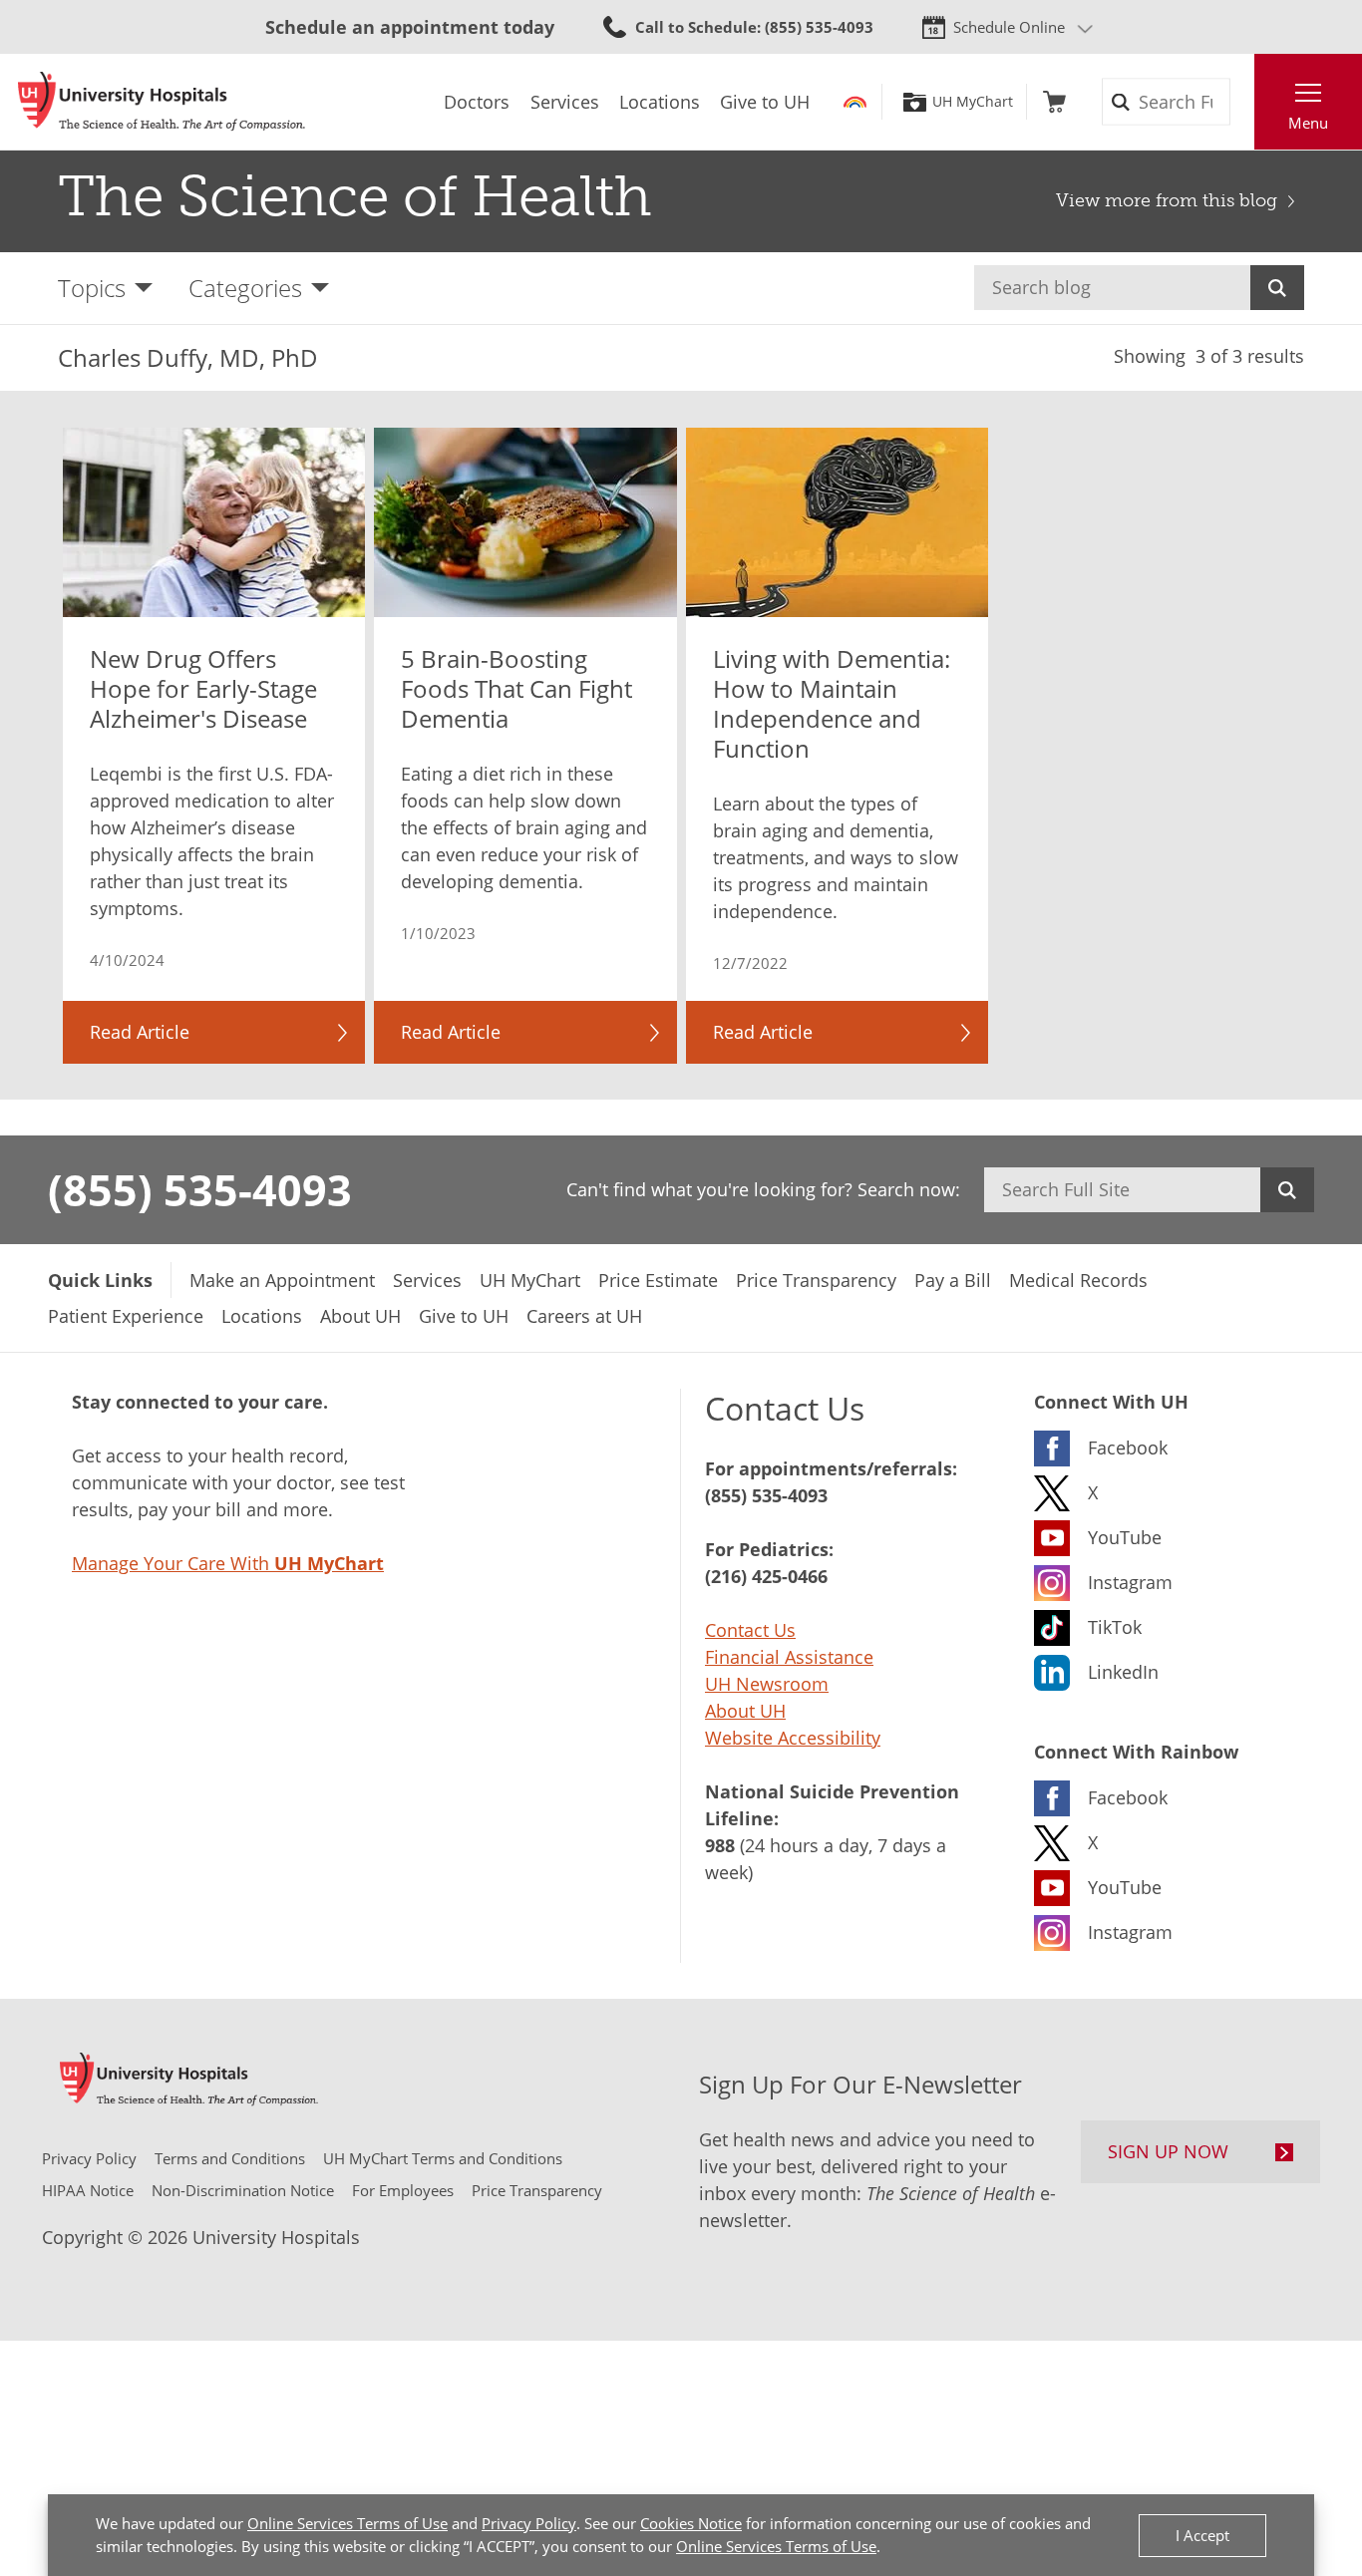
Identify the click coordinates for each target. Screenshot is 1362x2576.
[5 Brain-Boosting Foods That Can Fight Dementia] (525, 522)
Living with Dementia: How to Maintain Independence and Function (832, 704)
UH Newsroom (767, 1684)
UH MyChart (973, 102)
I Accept (1202, 2535)
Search (1277, 288)
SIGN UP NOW (1168, 2151)
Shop (1054, 102)
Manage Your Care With (228, 1563)
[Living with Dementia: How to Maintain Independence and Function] (838, 522)
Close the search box (1243, 102)
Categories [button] (245, 288)
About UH (745, 1711)
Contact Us (750, 1630)
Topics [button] (92, 288)
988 (720, 1845)
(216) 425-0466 (766, 1576)
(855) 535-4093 (200, 1189)
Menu (1308, 123)
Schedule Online (1009, 27)
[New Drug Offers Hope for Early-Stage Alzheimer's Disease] (214, 522)
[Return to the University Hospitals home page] (162, 102)
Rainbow (855, 102)
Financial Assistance (789, 1657)
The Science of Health (355, 196)
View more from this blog (1167, 200)
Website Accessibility (793, 1738)
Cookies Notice (691, 2523)
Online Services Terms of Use (347, 2523)
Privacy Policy (529, 2523)
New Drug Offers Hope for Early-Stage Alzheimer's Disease (203, 689)
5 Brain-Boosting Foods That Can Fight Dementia (516, 689)
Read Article (140, 1032)
